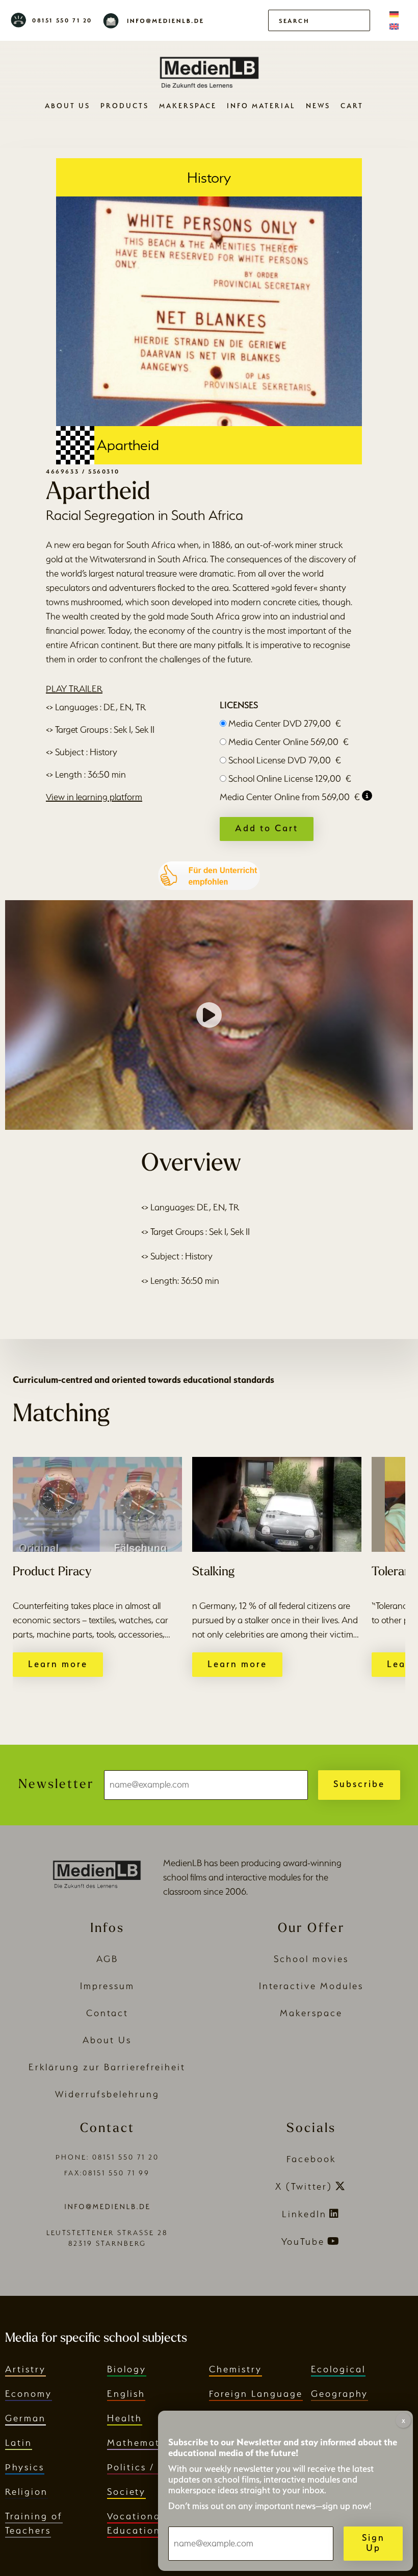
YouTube (303, 2241)
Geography (339, 2394)
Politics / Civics (149, 2467)
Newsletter (56, 1785)
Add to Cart (267, 828)
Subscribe (359, 1784)
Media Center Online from (290, 797)
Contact (107, 2013)
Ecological (338, 2369)
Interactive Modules (311, 1986)
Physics (25, 2467)
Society (126, 2492)
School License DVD (285, 760)
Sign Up (373, 2543)
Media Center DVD (285, 723)
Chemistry (236, 2369)
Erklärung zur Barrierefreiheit (107, 2067)
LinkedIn (304, 2214)
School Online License (290, 778)
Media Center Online (289, 742)
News (318, 106)
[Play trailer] (209, 1015)
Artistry (25, 2369)
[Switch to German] (394, 14)
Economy (29, 2394)
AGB (107, 1959)
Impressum (107, 1986)
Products (125, 106)
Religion (27, 2492)
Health (125, 2418)
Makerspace (188, 106)
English (126, 2394)
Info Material (261, 106)
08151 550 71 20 (62, 20)
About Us (68, 106)
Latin (19, 2443)
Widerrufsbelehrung (107, 2094)
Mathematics (141, 2443)
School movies (311, 1959)
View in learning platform (94, 797)
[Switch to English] (394, 27)
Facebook (311, 2159)
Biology (127, 2369)
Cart (352, 106)
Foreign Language (256, 2394)
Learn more (58, 1664)
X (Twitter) (304, 2186)
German (25, 2418)
